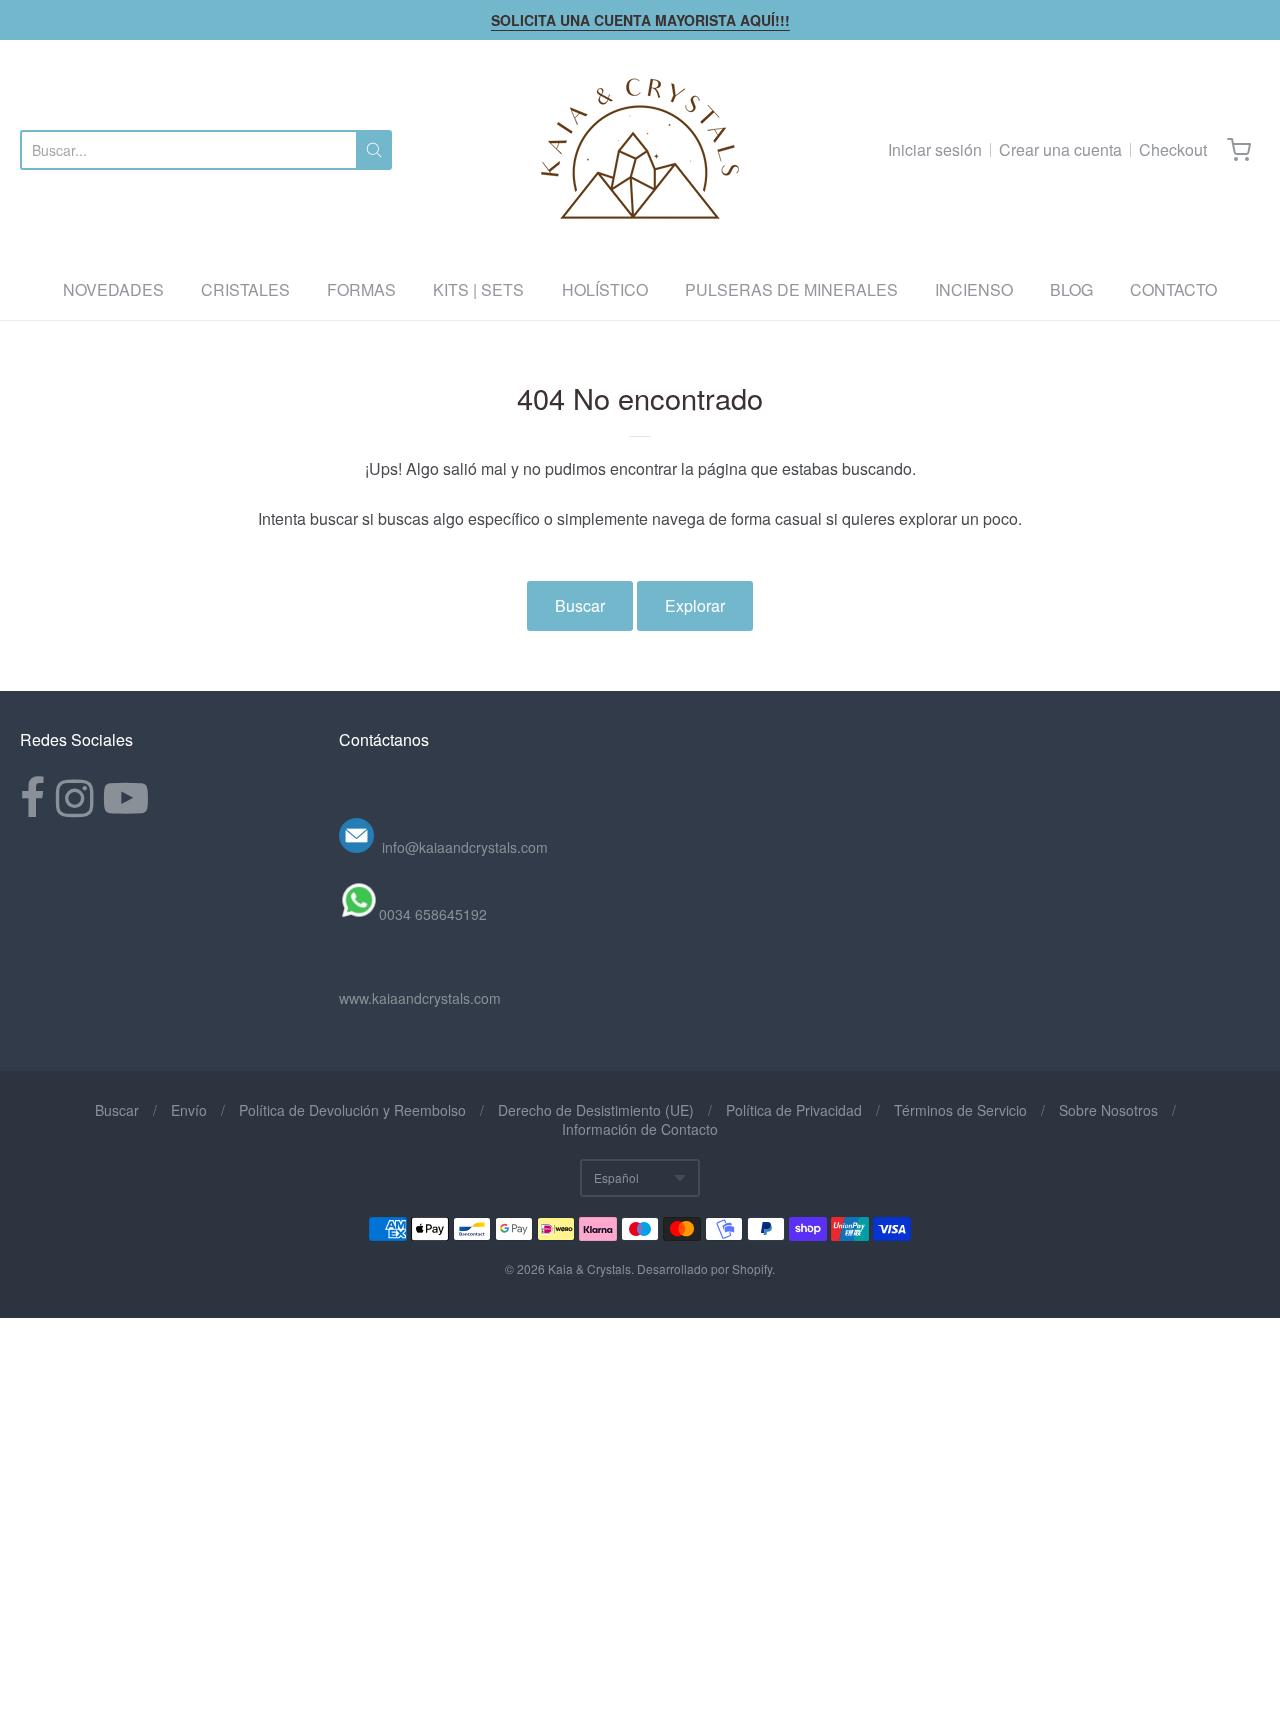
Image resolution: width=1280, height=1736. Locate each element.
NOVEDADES (113, 289)
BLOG (1071, 289)
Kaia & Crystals (589, 1268)
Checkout (1173, 149)
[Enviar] (374, 150)
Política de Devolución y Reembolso (352, 1110)
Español (616, 1177)
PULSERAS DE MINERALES (791, 289)
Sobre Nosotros (1108, 1110)
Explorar (695, 605)
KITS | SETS (478, 289)
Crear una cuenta (1060, 149)
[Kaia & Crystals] (640, 150)
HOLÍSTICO (605, 289)
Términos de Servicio (960, 1110)
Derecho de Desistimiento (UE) (596, 1110)
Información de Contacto (640, 1129)
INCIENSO (974, 289)
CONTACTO (1173, 289)
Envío (189, 1110)
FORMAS (361, 289)
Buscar (580, 605)
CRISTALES (245, 289)
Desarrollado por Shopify (704, 1268)
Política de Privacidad (794, 1110)
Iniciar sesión (935, 149)
